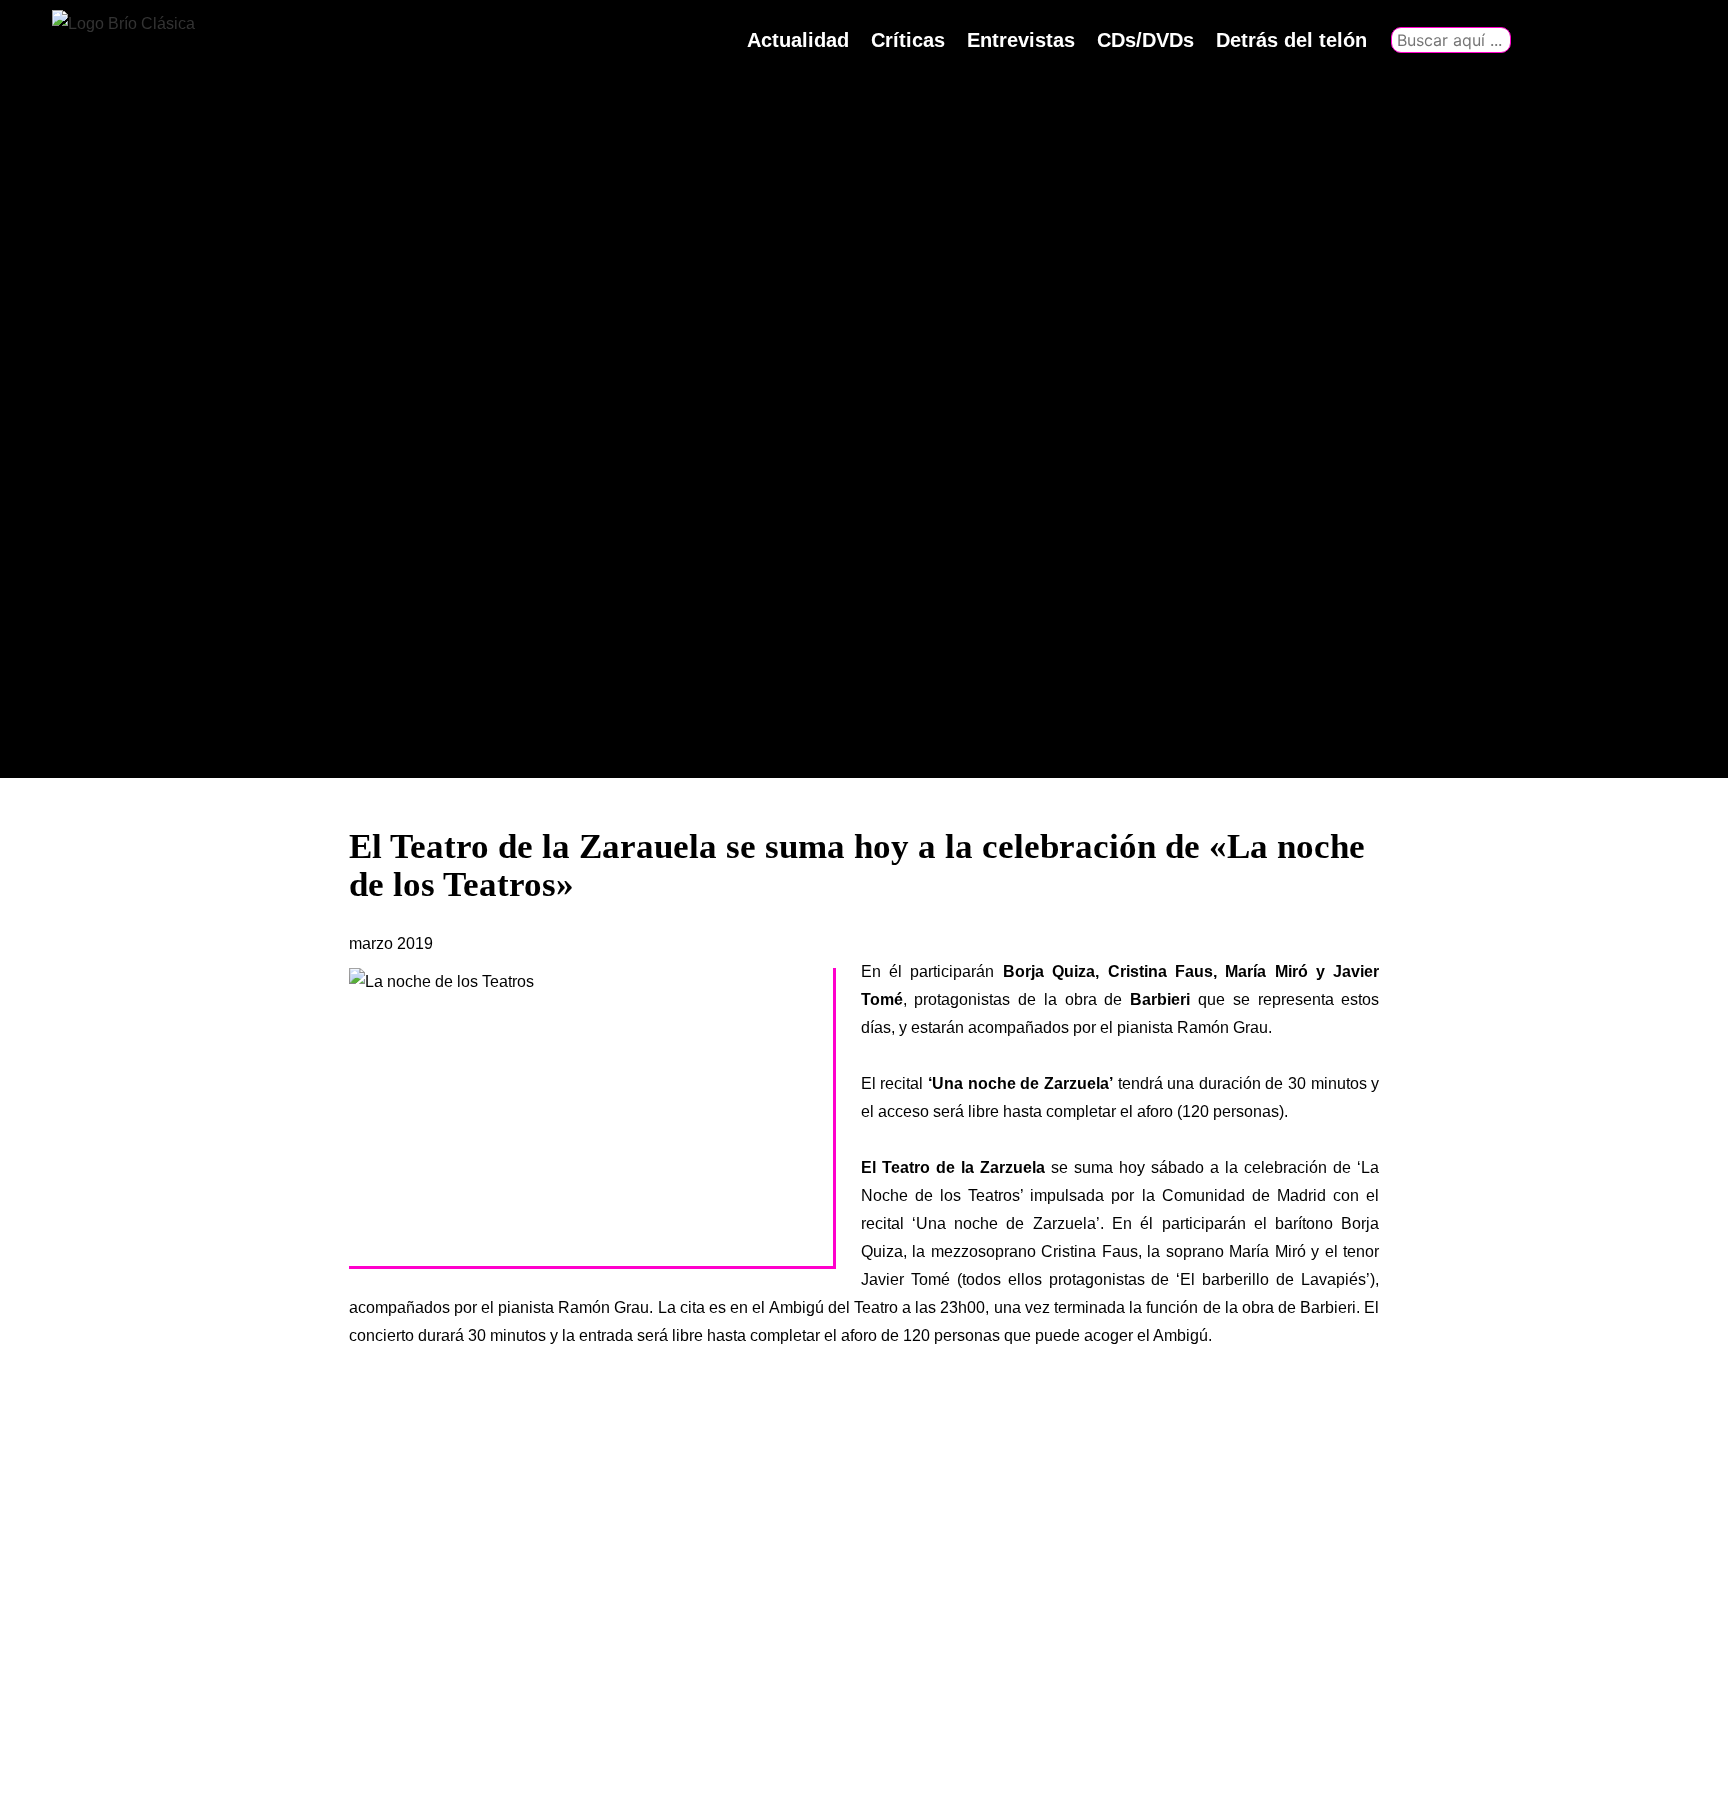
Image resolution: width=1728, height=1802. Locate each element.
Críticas (908, 40)
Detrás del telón (1291, 40)
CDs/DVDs (1145, 40)
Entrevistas (1021, 40)
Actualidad (798, 40)
